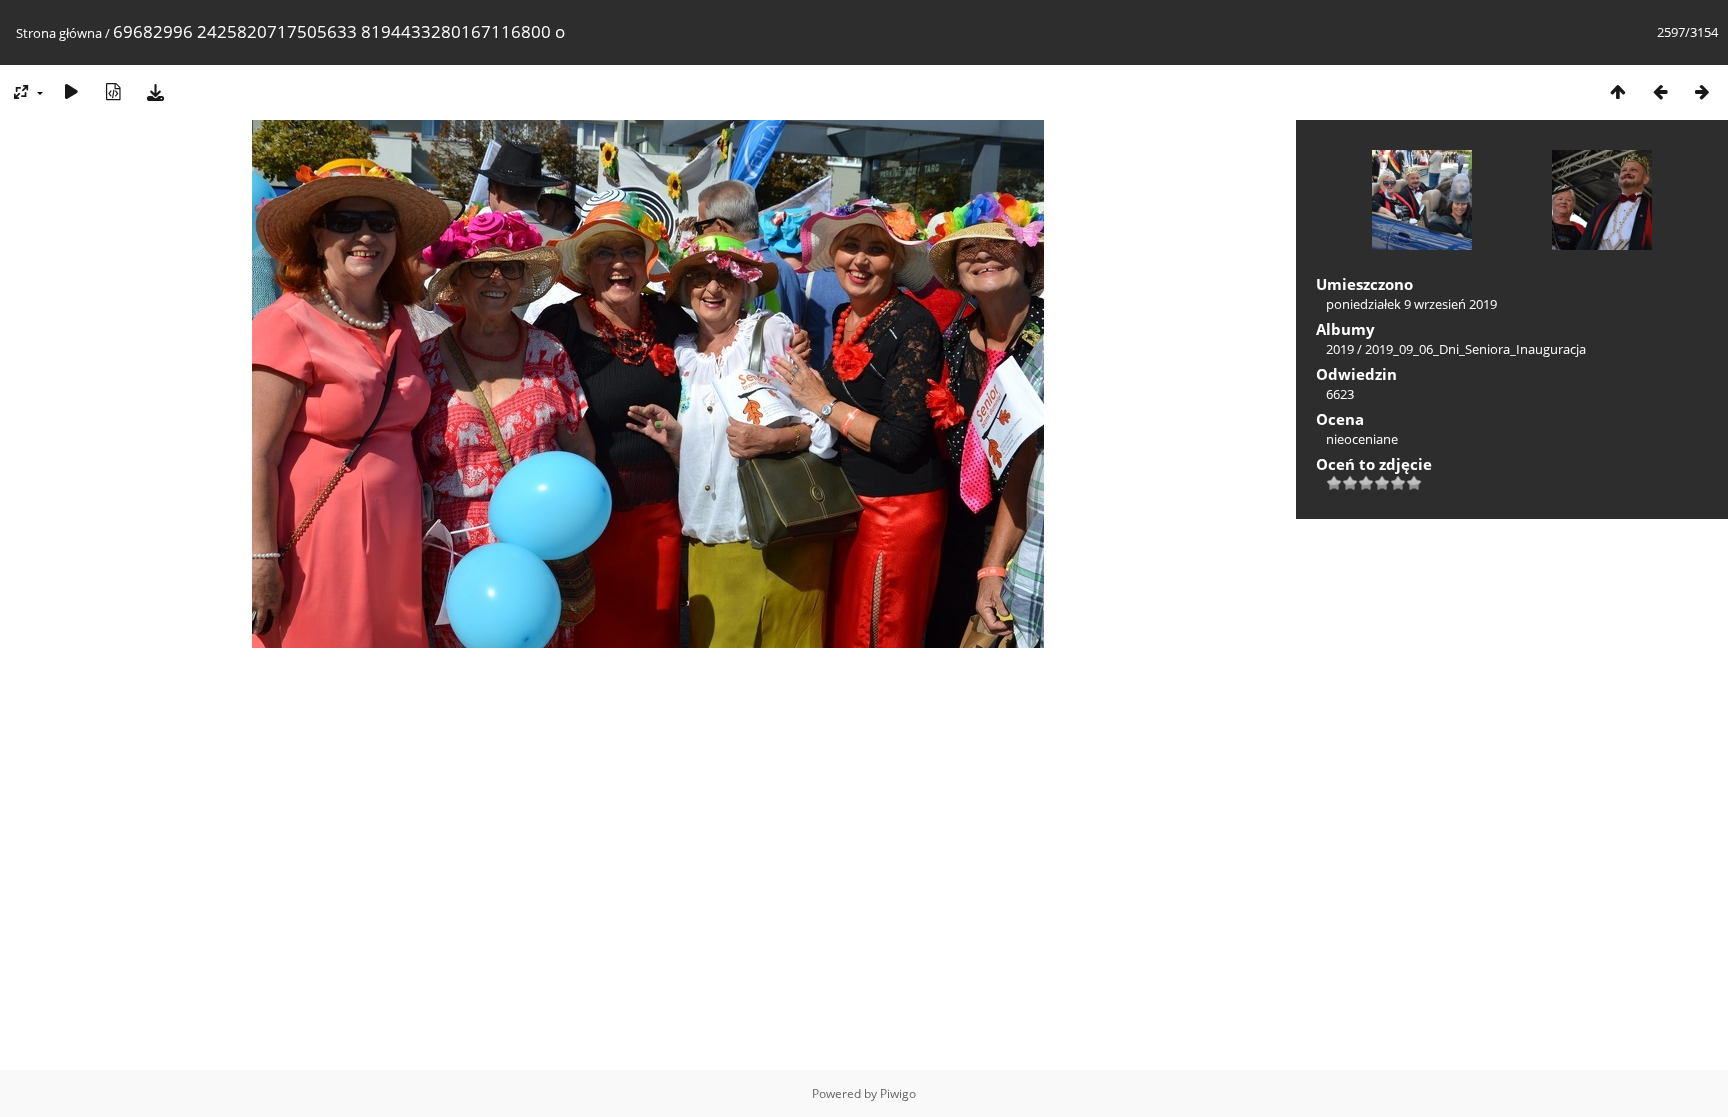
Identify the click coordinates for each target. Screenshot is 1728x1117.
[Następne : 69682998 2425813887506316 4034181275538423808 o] (1702, 91)
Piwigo (898, 1093)
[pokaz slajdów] (71, 91)
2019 (1340, 349)
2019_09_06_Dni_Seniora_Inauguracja (1475, 349)
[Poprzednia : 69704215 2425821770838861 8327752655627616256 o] (1660, 91)
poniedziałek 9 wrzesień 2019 (1411, 304)
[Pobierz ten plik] (155, 91)
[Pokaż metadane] (113, 91)
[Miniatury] (1618, 91)
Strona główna (59, 33)
